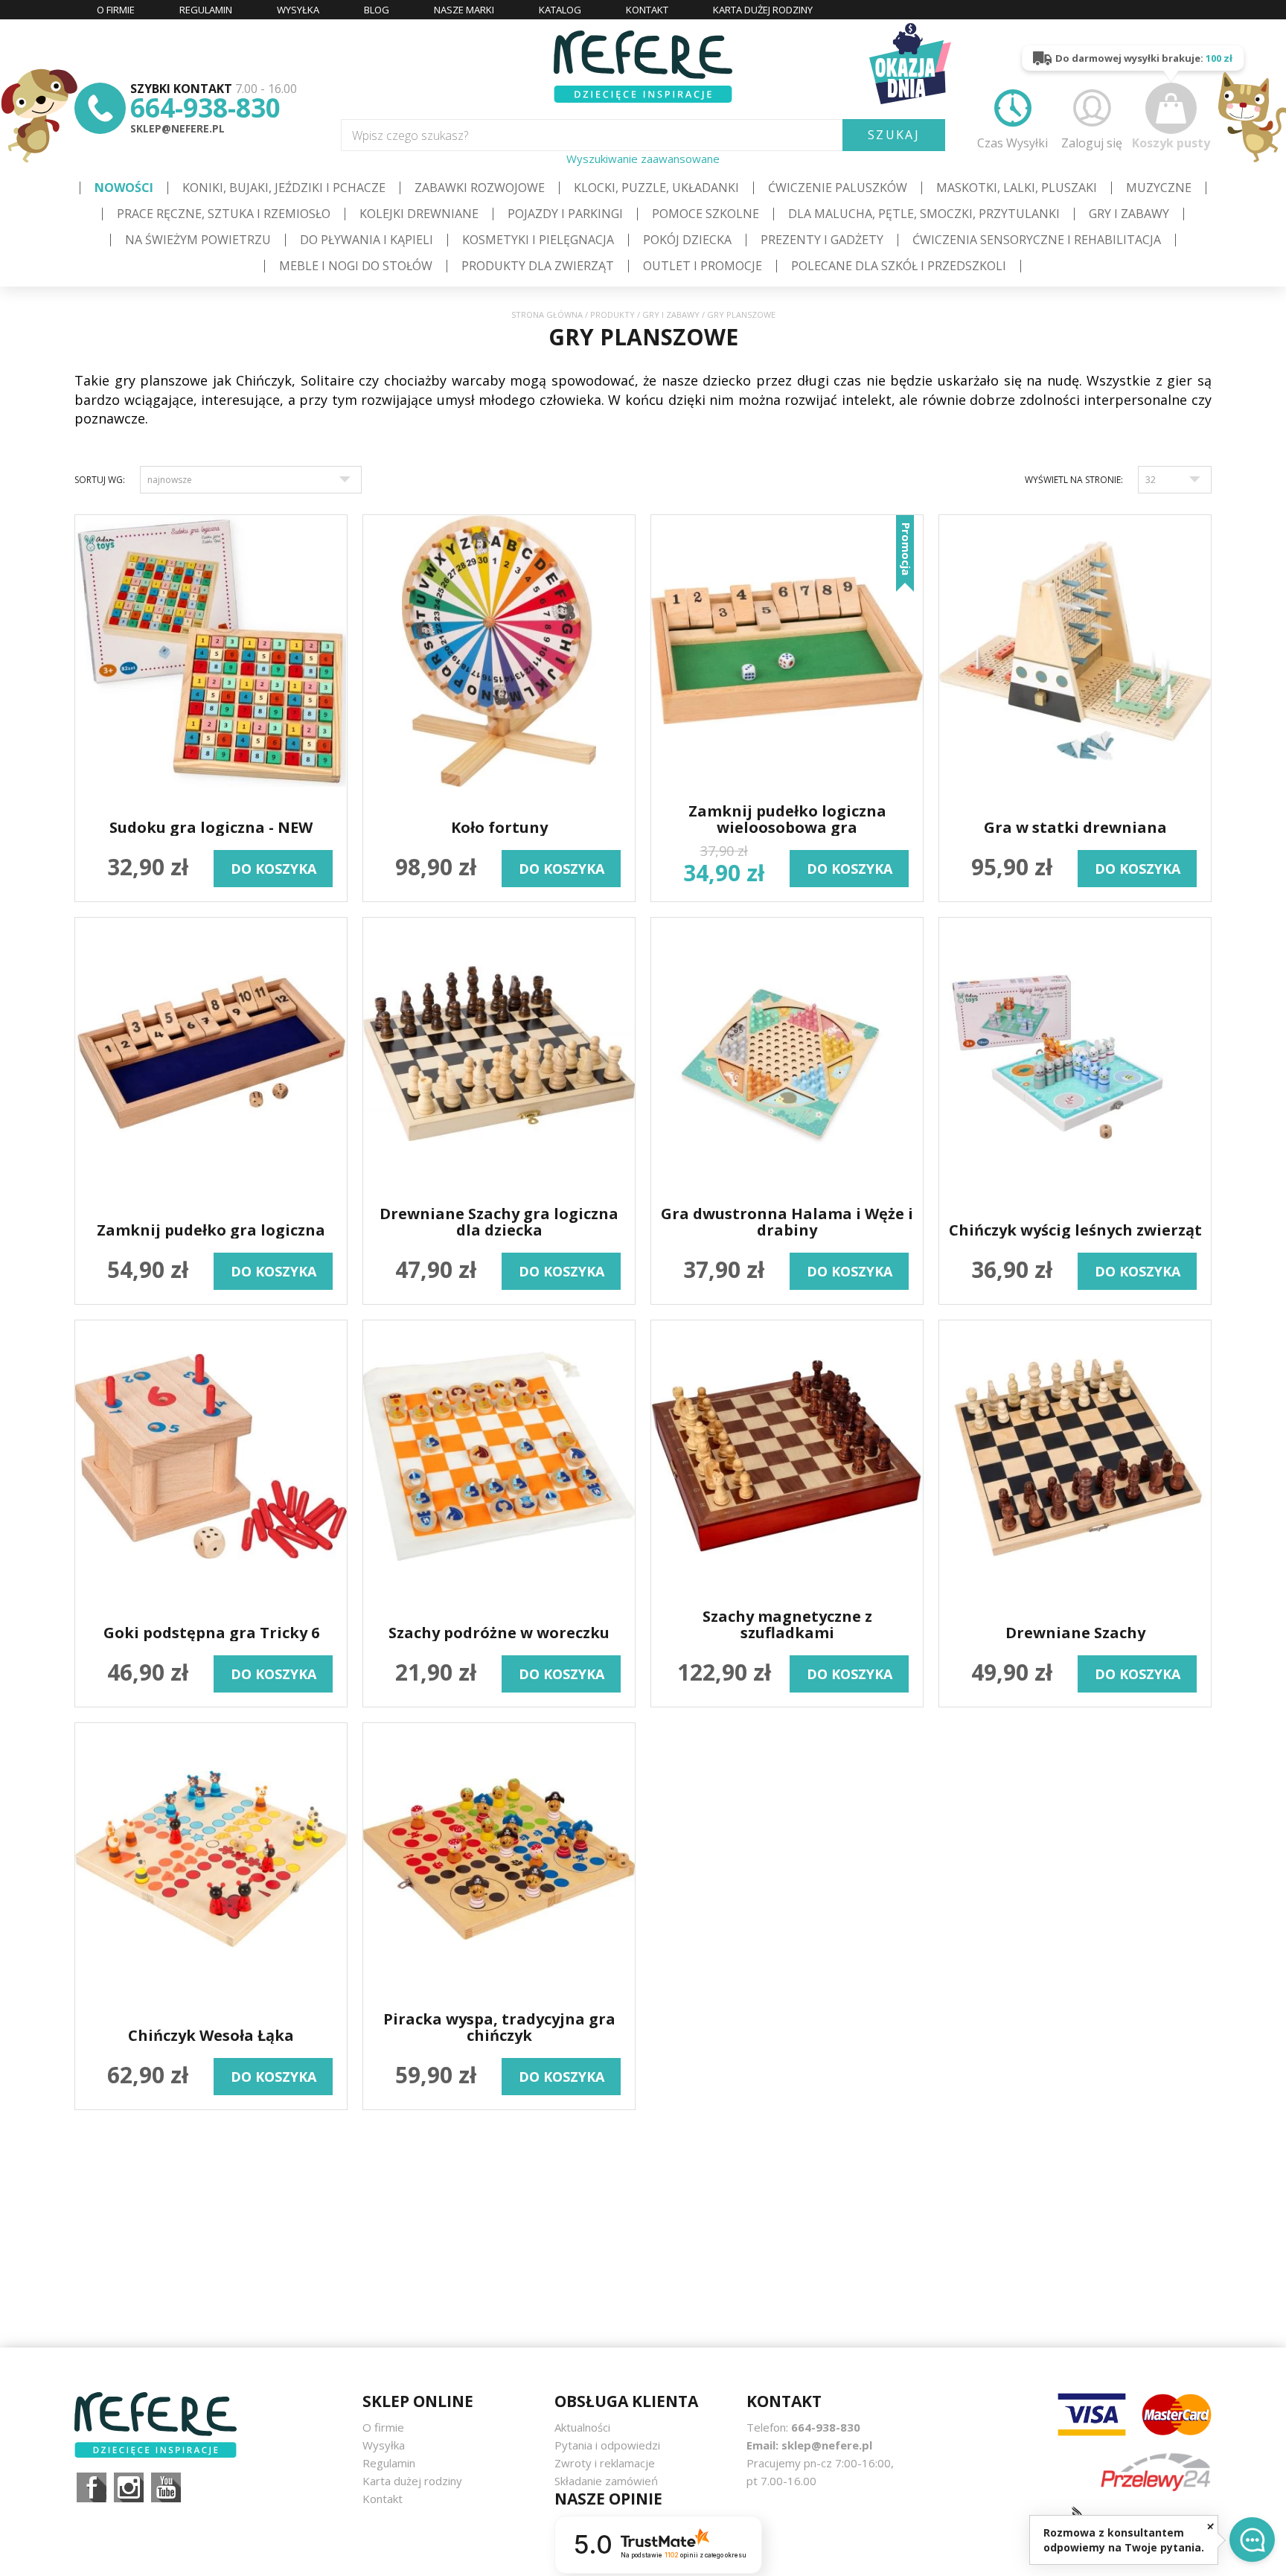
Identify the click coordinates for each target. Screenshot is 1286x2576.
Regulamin (389, 2463)
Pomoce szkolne (706, 214)
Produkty (612, 314)
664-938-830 (205, 108)
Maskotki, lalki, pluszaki (1017, 188)
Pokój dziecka (687, 240)
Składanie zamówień (606, 2481)
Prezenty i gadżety (822, 240)
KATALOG (560, 10)
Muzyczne (1159, 188)
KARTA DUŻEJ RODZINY (763, 10)
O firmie (383, 2427)
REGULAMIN (206, 10)
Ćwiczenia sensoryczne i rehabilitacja (1037, 240)
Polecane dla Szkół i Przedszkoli (899, 266)
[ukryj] (1210, 2526)
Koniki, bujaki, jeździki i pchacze (284, 188)
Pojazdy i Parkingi (565, 214)
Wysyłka (384, 2445)
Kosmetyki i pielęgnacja (538, 240)
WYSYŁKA (298, 10)
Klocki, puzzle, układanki (656, 188)
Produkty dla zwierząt (538, 266)
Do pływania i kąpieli (367, 240)
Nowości (124, 188)
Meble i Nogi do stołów (356, 266)
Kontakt (383, 2499)
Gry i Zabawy (1129, 214)
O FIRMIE (116, 10)
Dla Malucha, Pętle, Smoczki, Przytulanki (924, 214)
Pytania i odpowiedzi (607, 2445)
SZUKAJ (894, 135)
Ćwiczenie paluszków (838, 188)
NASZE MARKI (464, 10)
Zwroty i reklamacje (605, 2463)
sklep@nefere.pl (177, 128)
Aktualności (582, 2427)
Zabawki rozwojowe (480, 188)
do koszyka (273, 869)
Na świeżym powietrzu (198, 240)
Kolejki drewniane (419, 214)
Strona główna (547, 314)
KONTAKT (647, 10)
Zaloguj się (1092, 143)
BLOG (377, 10)
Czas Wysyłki (1013, 143)
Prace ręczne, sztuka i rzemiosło (224, 214)
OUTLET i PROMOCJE (703, 266)
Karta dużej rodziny (412, 2481)
